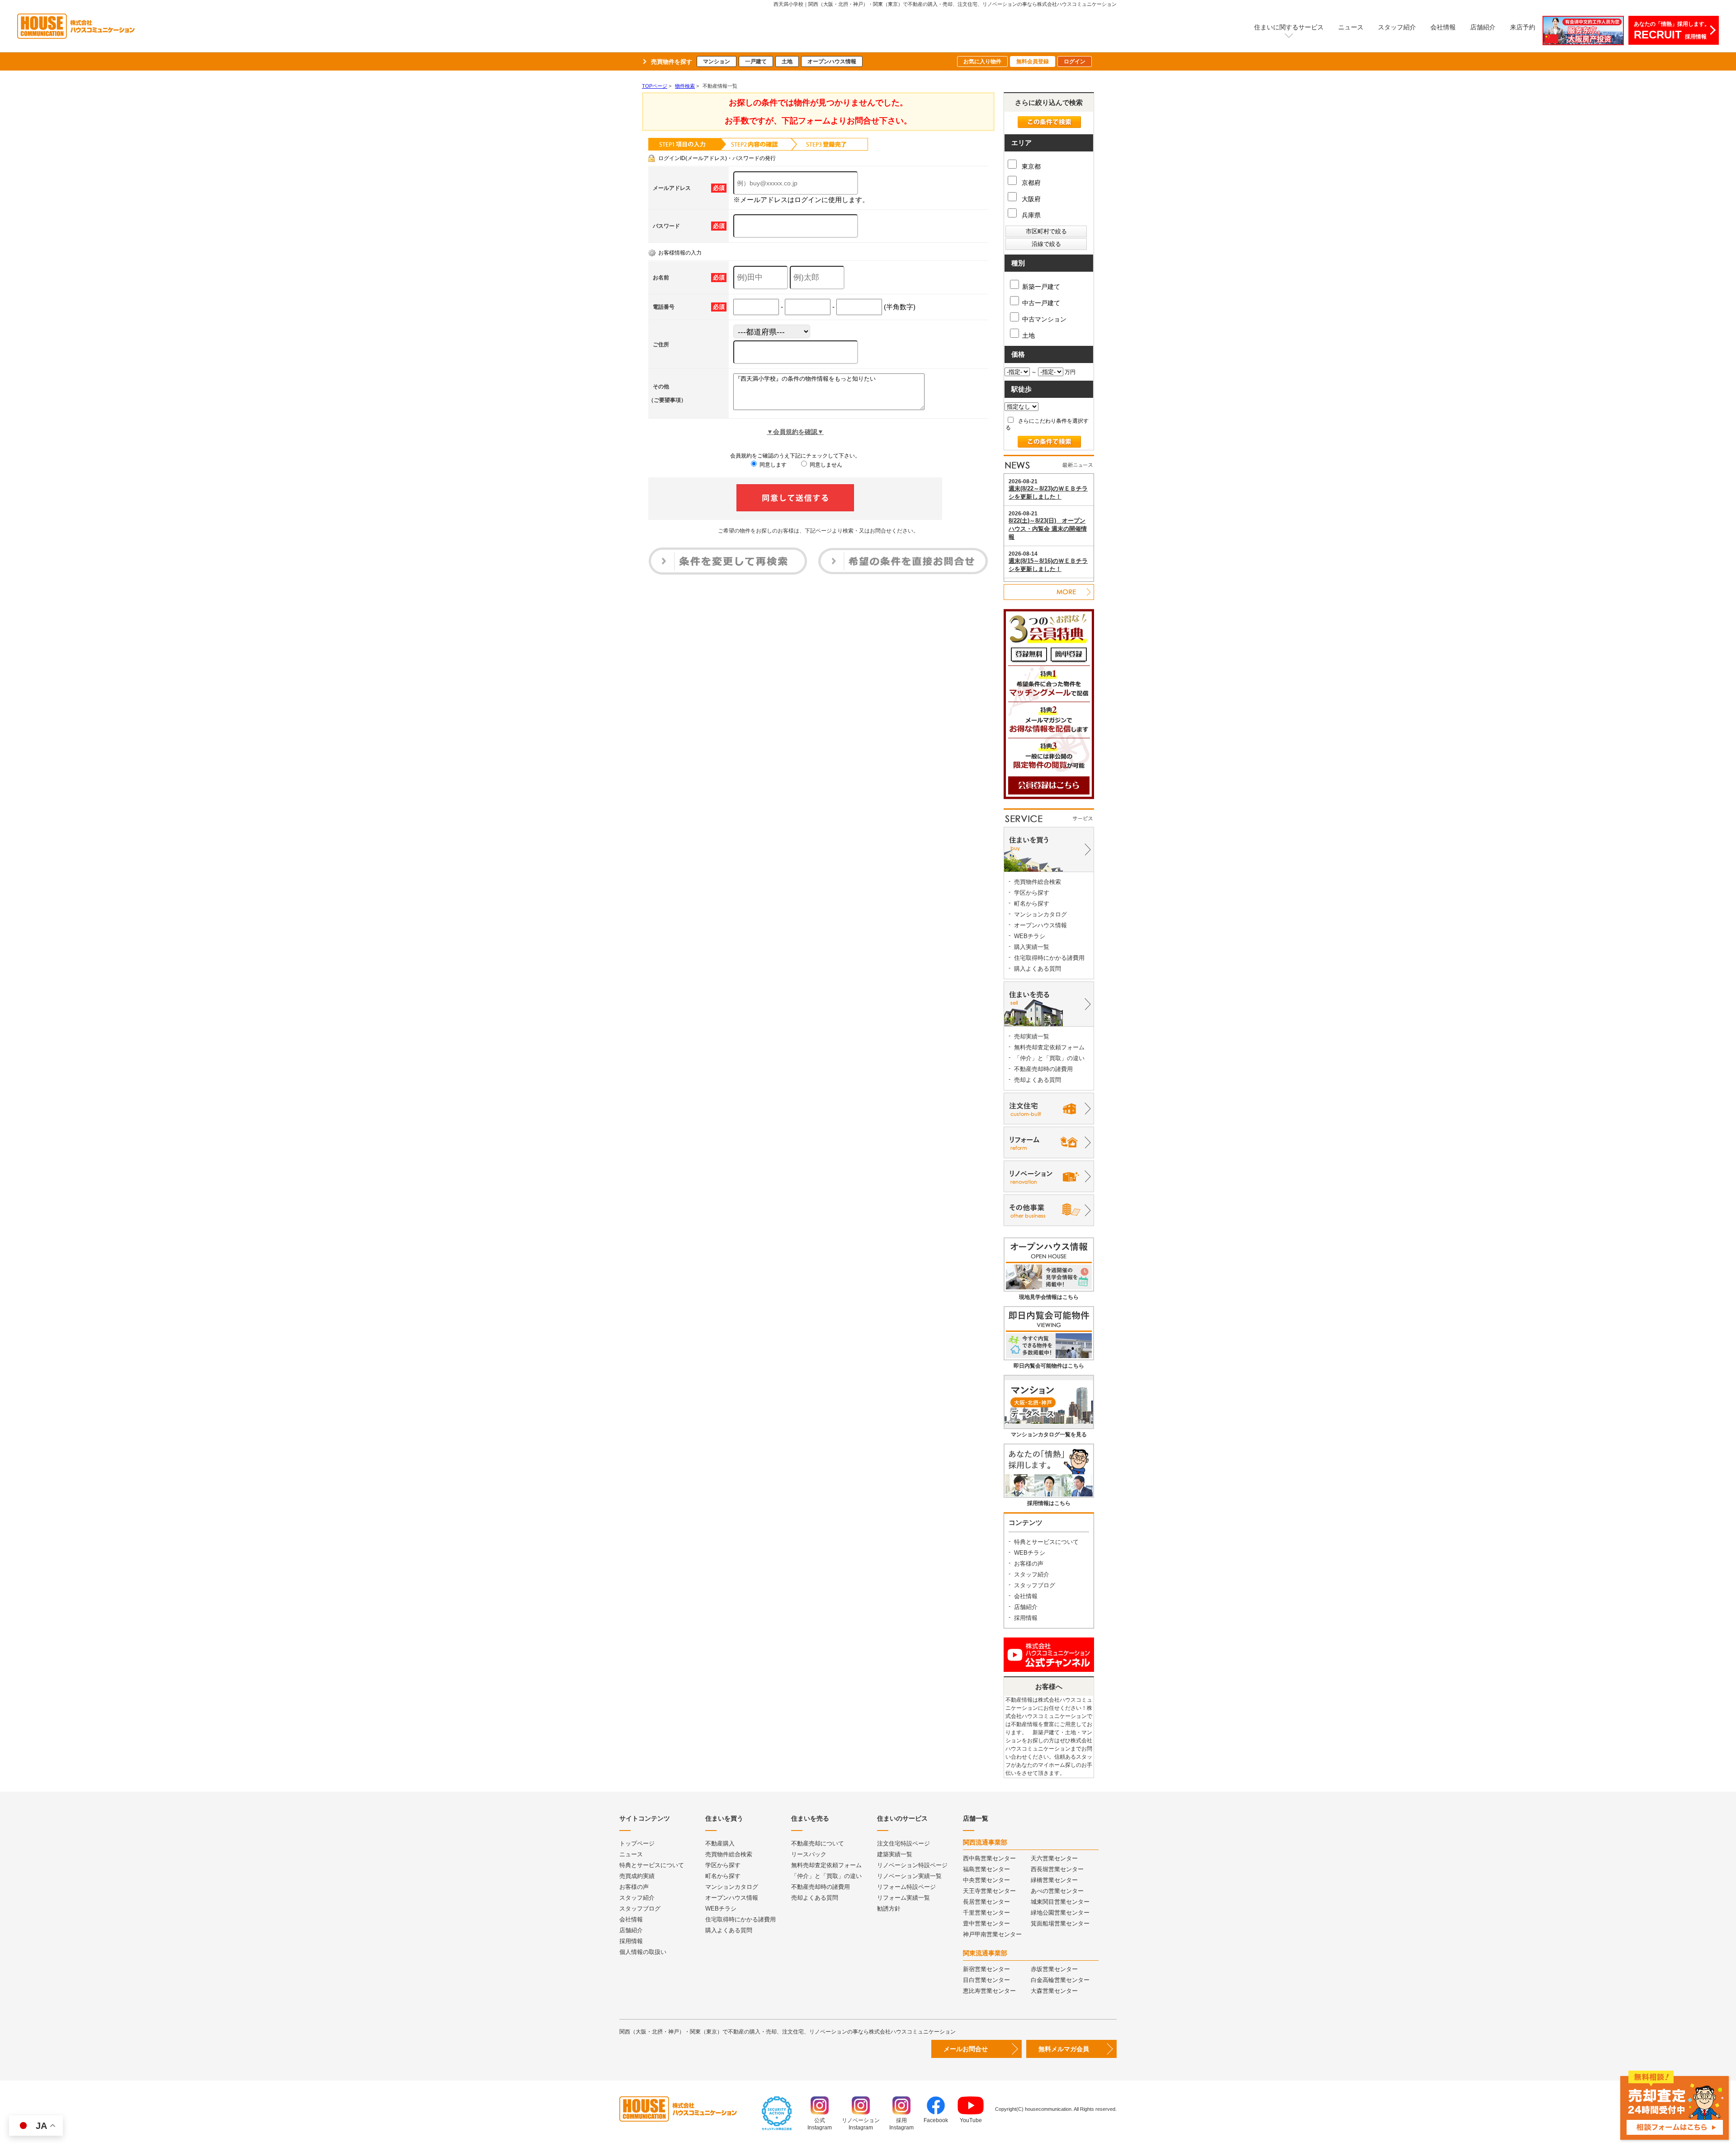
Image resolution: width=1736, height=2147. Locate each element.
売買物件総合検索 (1038, 882)
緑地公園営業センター (1060, 1913)
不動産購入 (720, 1843)
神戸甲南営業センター (992, 1934)
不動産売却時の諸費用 (1043, 1069)
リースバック (809, 1854)
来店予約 (1523, 27)
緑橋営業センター (1054, 1880)
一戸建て (756, 61)
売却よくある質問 (1038, 1080)
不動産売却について (818, 1843)
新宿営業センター (986, 1969)
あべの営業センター (1057, 1891)
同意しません (825, 465)
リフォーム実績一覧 (903, 1898)
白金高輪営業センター (1060, 1980)
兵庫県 (1030, 215)
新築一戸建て (1041, 287)
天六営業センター (1054, 1858)
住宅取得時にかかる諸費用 (1049, 958)
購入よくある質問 (1038, 969)
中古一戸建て (1041, 303)
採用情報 (1026, 1618)
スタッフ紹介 (1397, 27)
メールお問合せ (966, 2049)
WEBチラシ (1030, 936)
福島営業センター (986, 1869)
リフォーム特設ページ (906, 1887)
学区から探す (1032, 893)
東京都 (1030, 166)
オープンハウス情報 (832, 61)
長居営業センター (986, 1902)
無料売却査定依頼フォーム (1049, 1047)
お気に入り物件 (982, 61)
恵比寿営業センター (989, 1991)
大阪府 (1030, 199)
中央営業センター (986, 1880)
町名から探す (1032, 904)
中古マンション (1044, 319)
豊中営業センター (986, 1923)
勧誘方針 (889, 1909)
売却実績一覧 (1032, 1036)
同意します (772, 465)
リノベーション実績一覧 (909, 1876)
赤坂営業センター (1054, 1969)
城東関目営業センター (1060, 1902)
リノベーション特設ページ (912, 1865)
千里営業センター (986, 1913)
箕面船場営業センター (1060, 1923)
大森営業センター (1054, 1991)
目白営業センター (986, 1980)
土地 (787, 61)
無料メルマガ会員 (1064, 2049)
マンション (717, 61)
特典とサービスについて (1046, 1542)
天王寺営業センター (989, 1891)
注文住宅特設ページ (903, 1843)
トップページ (637, 1843)
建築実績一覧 (895, 1854)
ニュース (1351, 27)
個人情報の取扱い (643, 1952)
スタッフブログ (1035, 1585)
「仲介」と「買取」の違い (1049, 1058)
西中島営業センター (989, 1858)
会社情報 (1443, 27)
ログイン (1075, 61)
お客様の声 (1029, 1564)
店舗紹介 (1483, 27)
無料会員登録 (1033, 61)
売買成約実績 (637, 1876)
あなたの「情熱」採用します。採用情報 (1672, 31)
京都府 (1030, 183)
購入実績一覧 (1032, 947)
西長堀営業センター (1057, 1869)
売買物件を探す (672, 62)
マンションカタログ (1040, 914)
